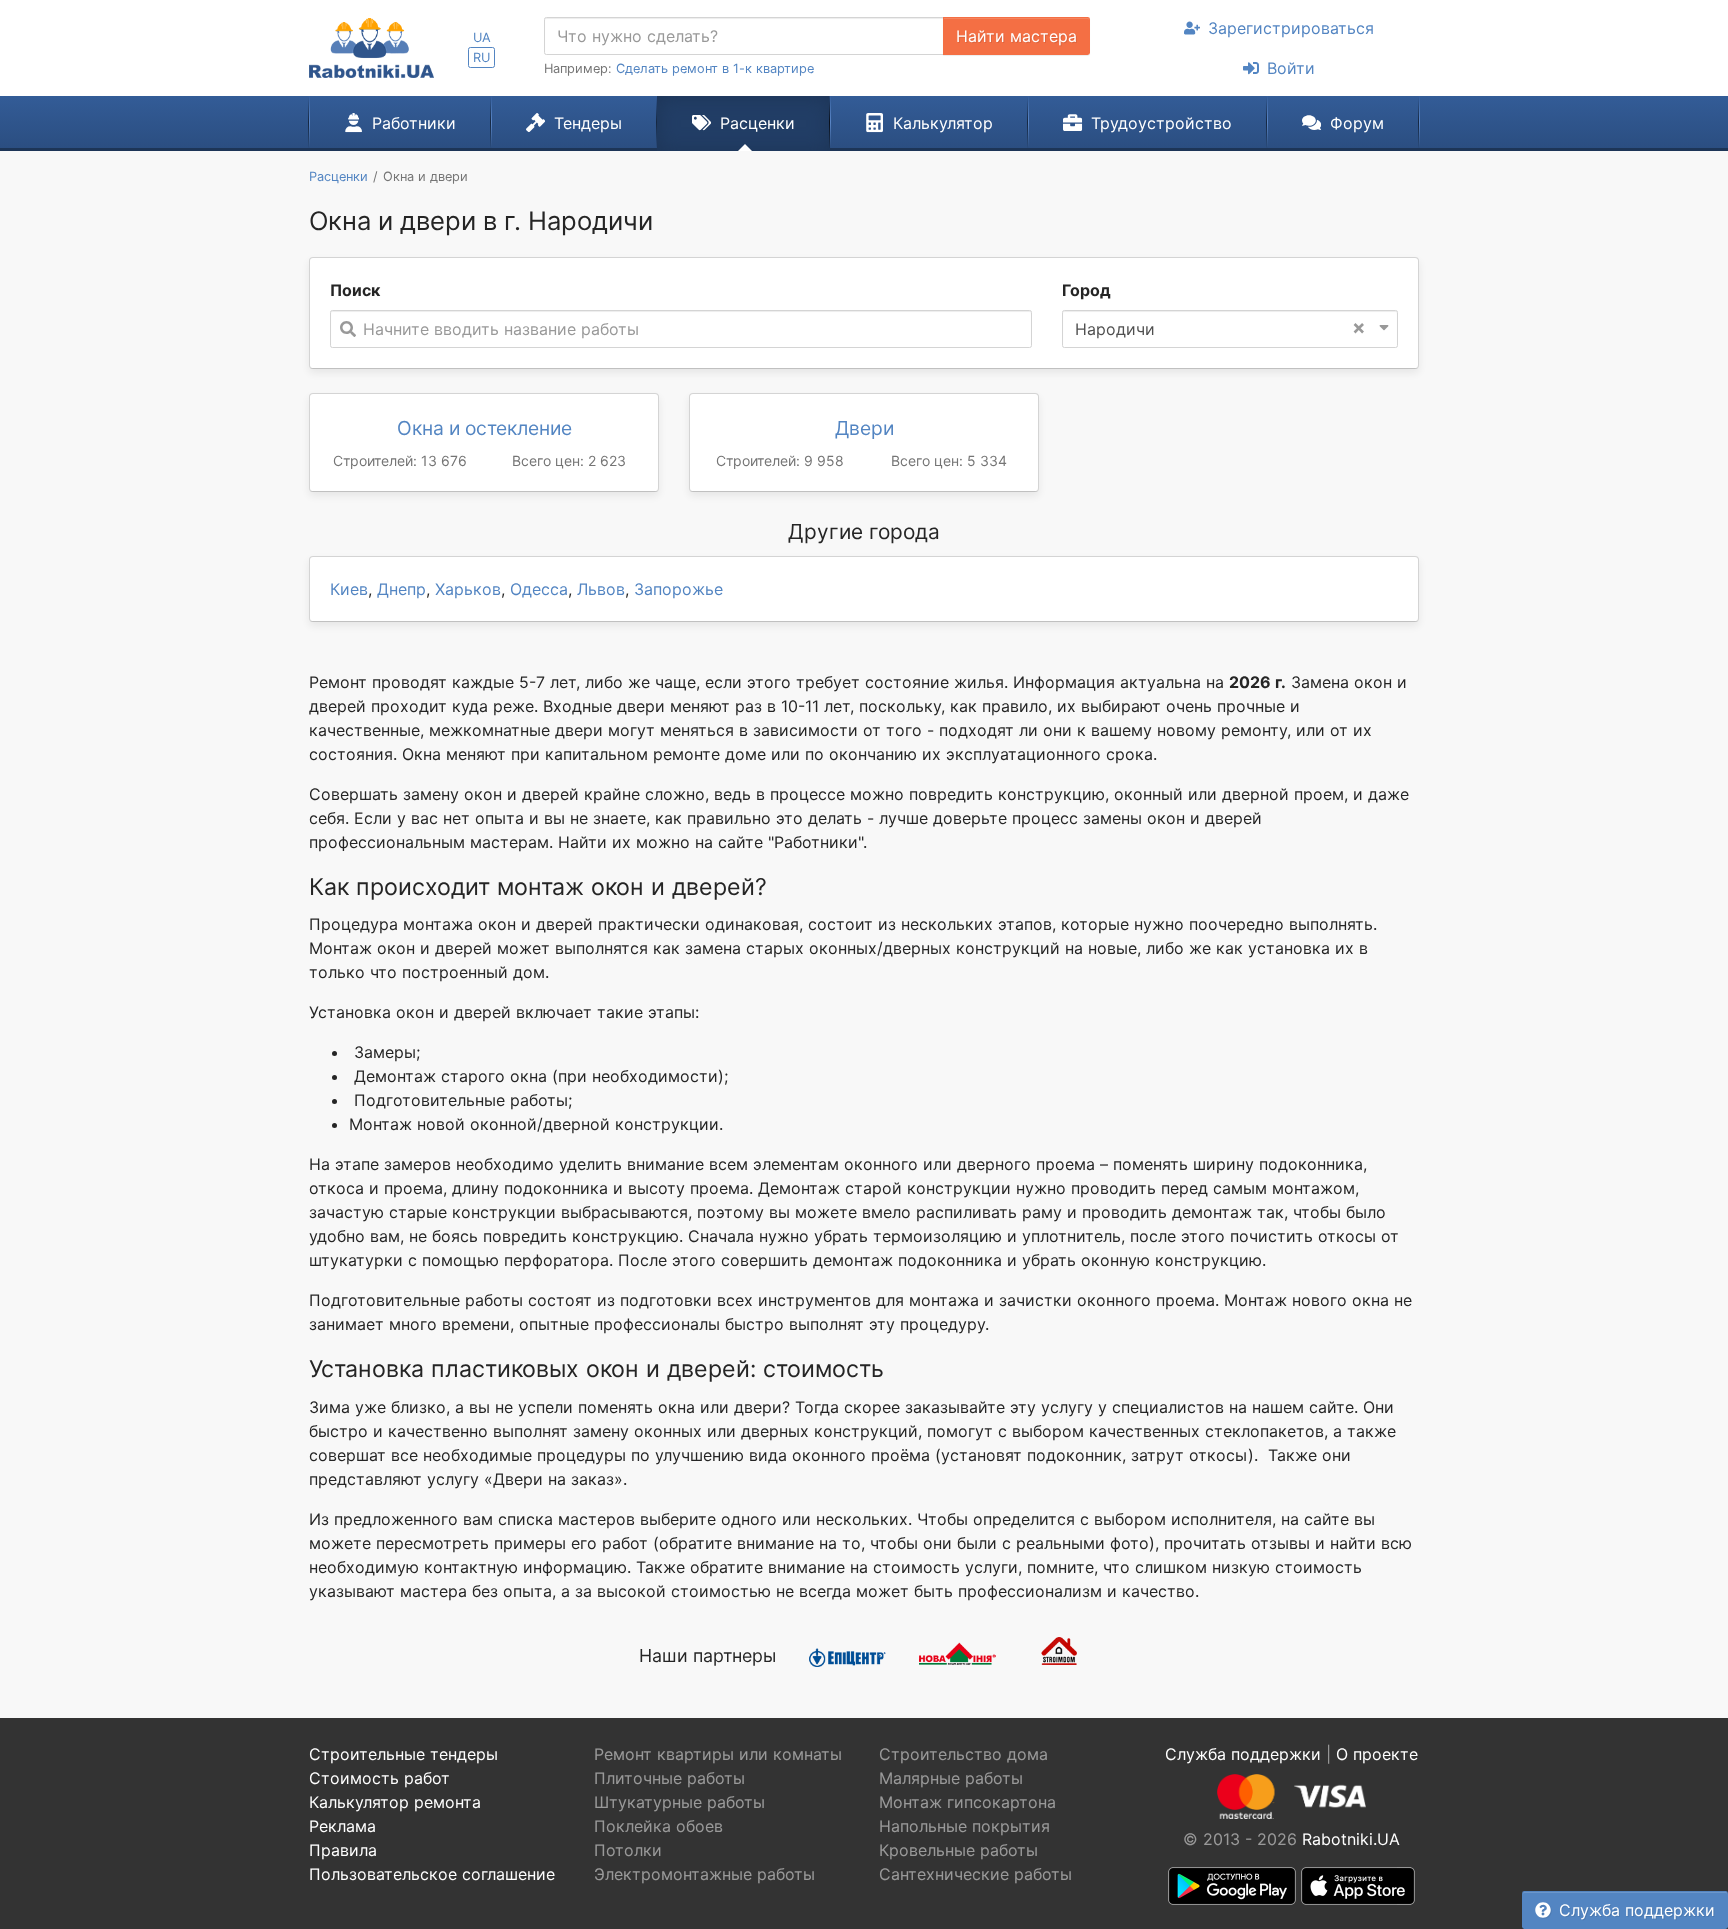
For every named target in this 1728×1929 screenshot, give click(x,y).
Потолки (628, 1850)
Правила (343, 1850)
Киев (349, 589)
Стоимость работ (379, 1778)
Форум (1357, 123)
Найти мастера (1016, 36)
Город (1086, 290)
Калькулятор (943, 123)
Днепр (401, 589)
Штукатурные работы (679, 1802)
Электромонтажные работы (704, 1874)
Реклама (342, 1826)
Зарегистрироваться (1291, 28)
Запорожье (678, 589)
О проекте (1377, 1754)
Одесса (539, 589)
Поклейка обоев (658, 1826)
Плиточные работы (669, 1778)
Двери (864, 428)
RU (481, 57)
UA (482, 37)
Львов (601, 589)
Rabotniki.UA (1351, 1839)
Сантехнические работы (975, 1874)
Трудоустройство (1161, 123)
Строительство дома (963, 1754)
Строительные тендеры (403, 1754)
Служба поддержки (1637, 1910)
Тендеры (588, 123)
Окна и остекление (484, 428)
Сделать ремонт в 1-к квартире (715, 68)
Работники (414, 123)
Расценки (757, 123)
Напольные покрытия (964, 1826)
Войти (1291, 68)
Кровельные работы (958, 1850)
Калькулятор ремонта (395, 1802)
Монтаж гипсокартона (967, 1802)
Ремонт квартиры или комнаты (718, 1754)
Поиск (355, 290)
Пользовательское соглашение (432, 1874)
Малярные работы (951, 1778)
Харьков (468, 589)
